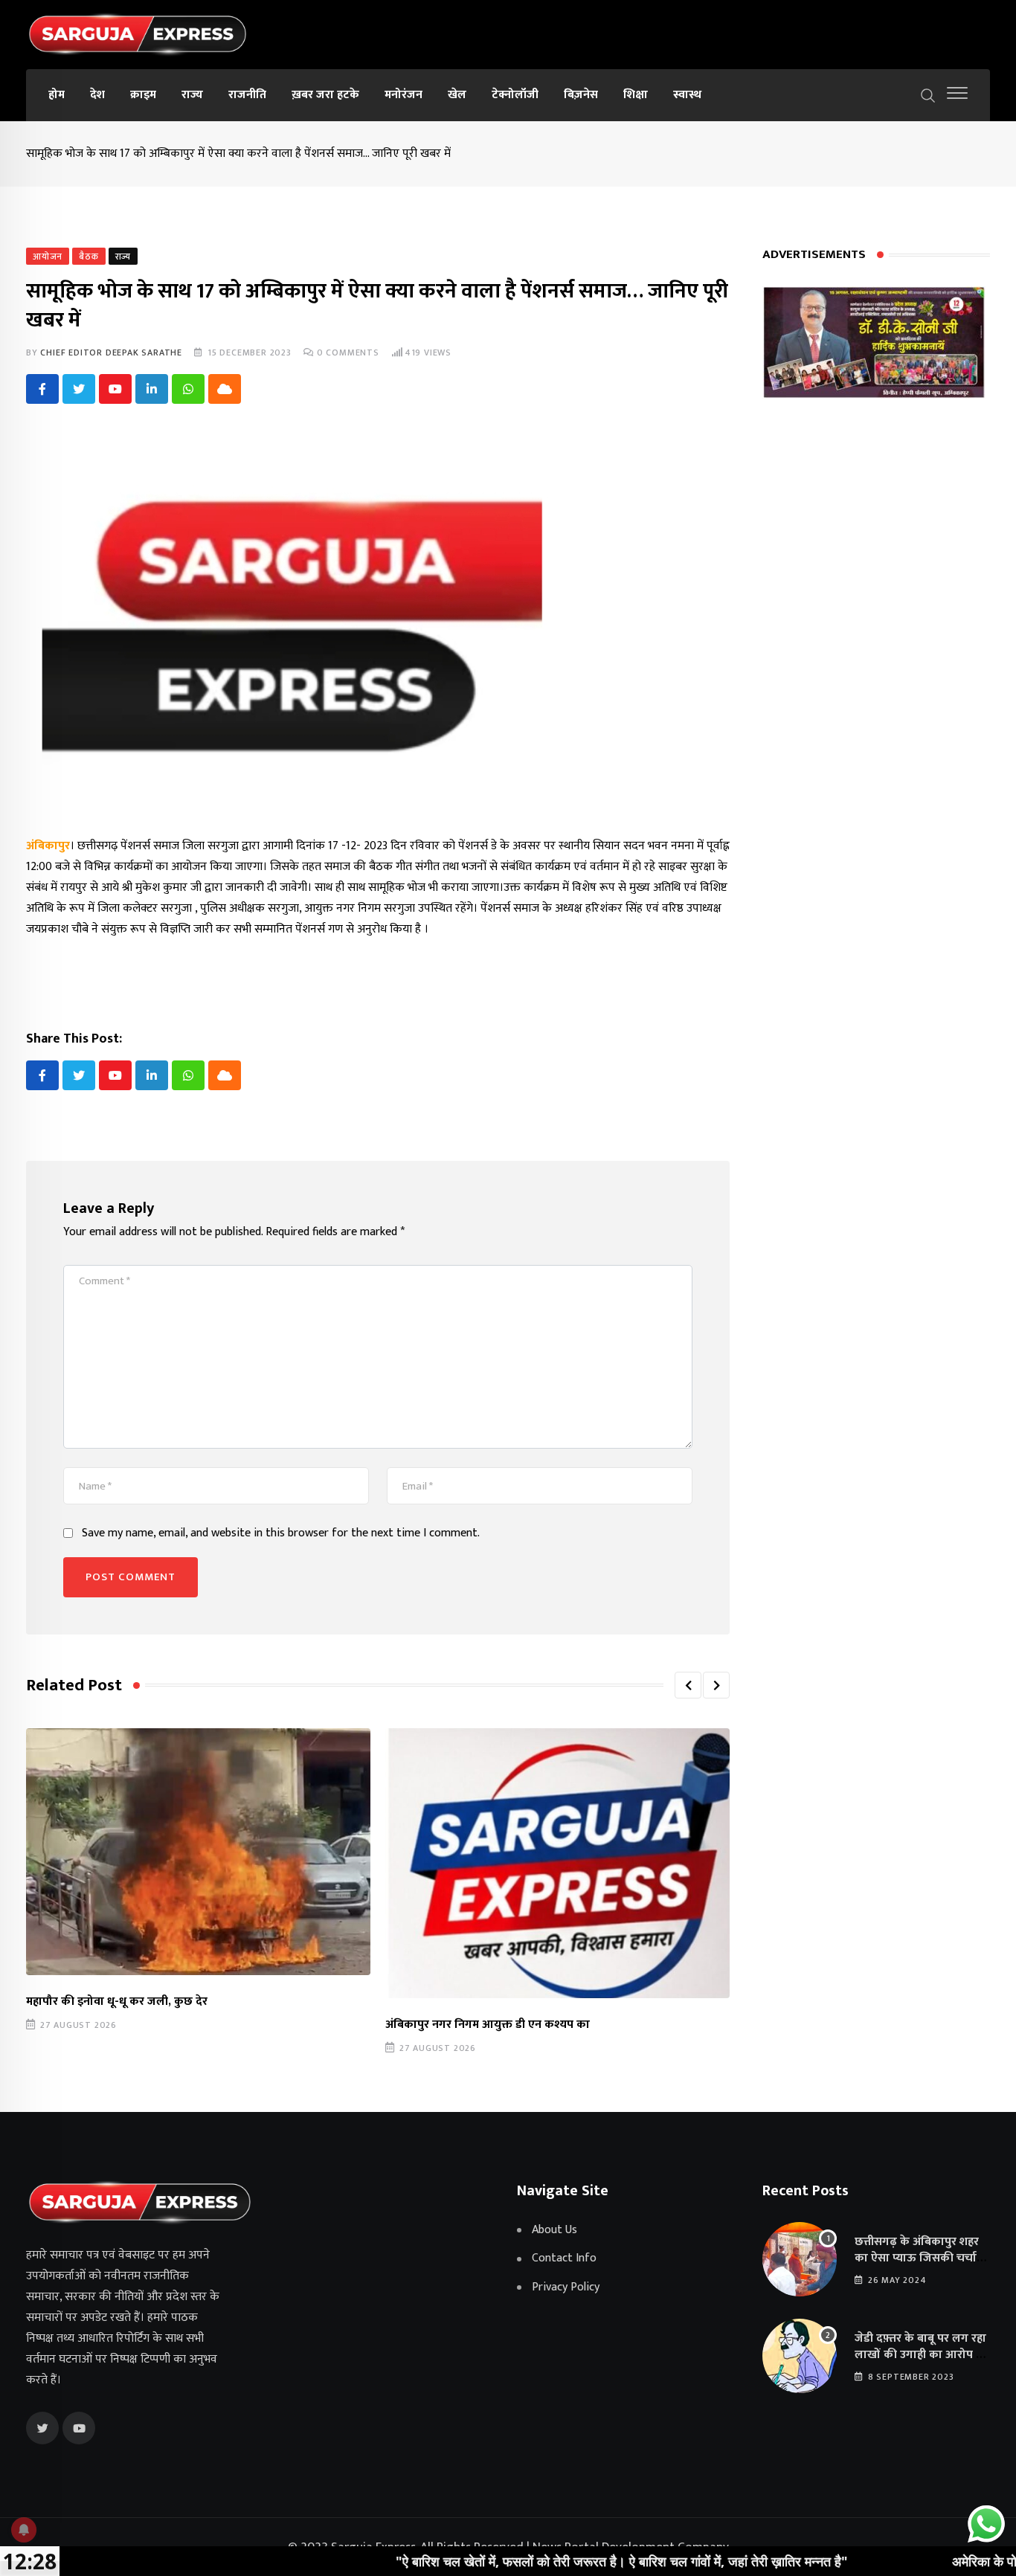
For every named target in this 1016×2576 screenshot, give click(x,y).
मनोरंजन (403, 95)
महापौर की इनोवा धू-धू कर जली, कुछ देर (117, 2002)
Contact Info (564, 2258)
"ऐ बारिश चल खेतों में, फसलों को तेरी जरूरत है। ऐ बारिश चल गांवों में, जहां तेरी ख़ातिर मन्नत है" (531, 2561)
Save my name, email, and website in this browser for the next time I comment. (281, 1533)
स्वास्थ (687, 95)
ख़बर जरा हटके (325, 95)
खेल (457, 95)
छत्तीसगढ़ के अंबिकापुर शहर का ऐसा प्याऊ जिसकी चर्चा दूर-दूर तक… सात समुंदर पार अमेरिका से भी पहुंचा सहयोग (918, 2267)
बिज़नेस (581, 95)
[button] (688, 1685)
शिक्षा (636, 95)
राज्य (192, 95)
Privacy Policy (566, 2287)
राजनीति (247, 95)
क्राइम (143, 95)
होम (57, 95)
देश (97, 95)
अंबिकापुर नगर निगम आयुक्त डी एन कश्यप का (488, 2025)
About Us (554, 2230)
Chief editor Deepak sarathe (111, 352)
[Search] (928, 94)
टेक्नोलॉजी (515, 95)
